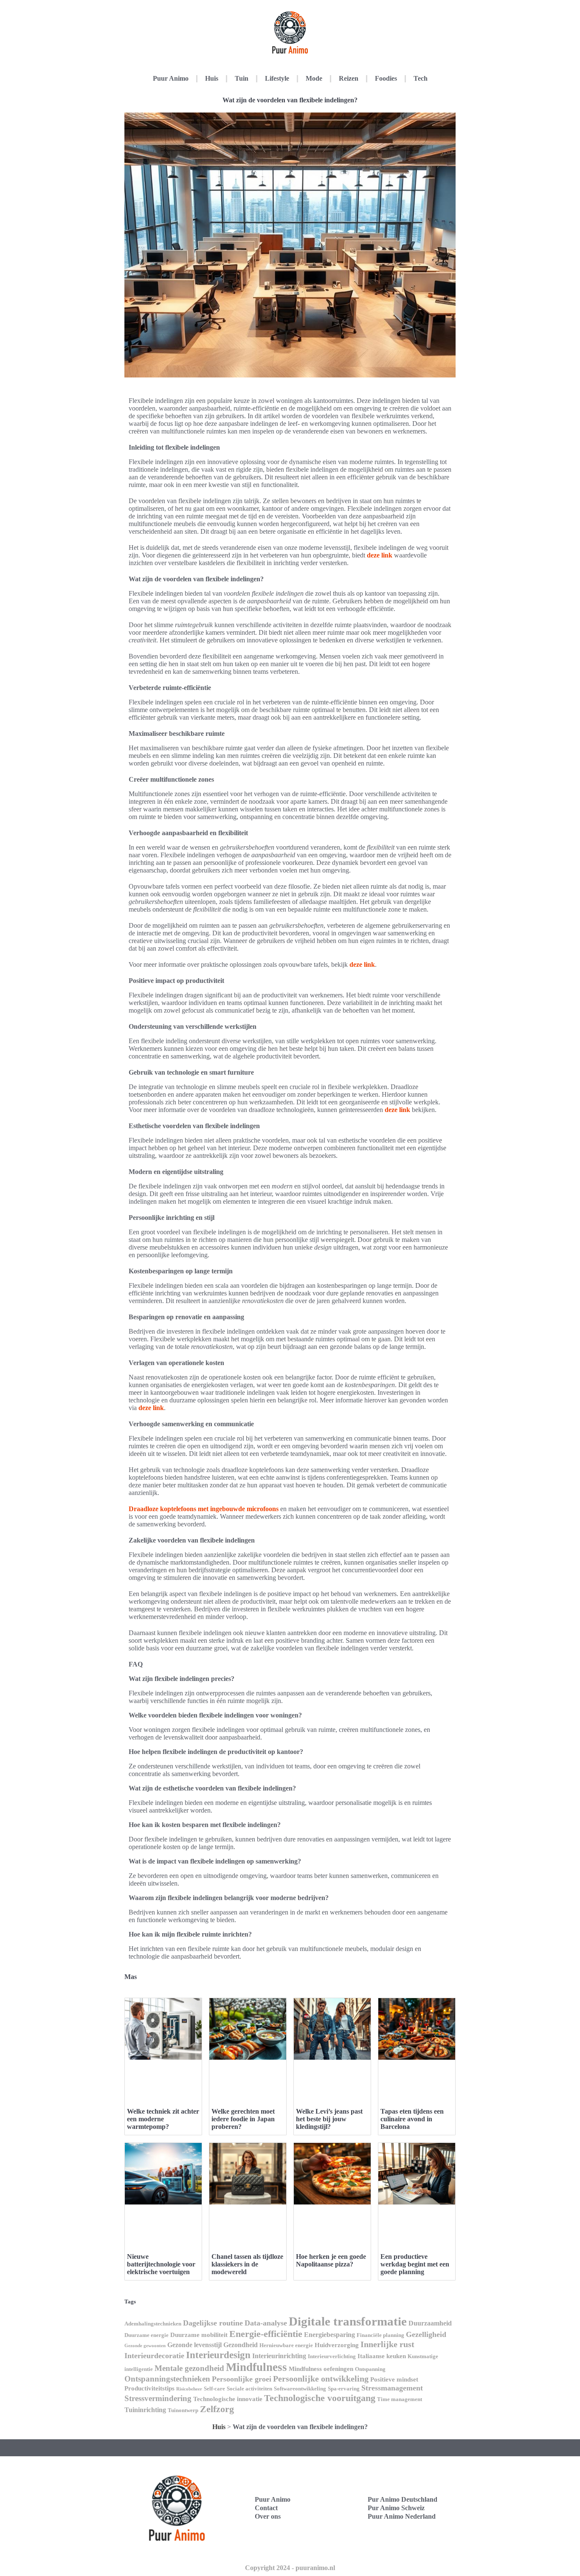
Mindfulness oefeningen (321, 2369)
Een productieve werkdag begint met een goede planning (415, 2264)
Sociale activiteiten (249, 2389)
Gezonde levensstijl (194, 2345)
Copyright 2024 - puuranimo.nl (290, 2568)
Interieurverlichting (332, 2356)
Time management (400, 2399)
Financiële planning (380, 2335)
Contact (266, 2508)
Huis (212, 78)
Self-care (214, 2389)
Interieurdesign (218, 2355)
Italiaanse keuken (382, 2356)
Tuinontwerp (183, 2410)
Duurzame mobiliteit (199, 2335)
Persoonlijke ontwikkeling (321, 2379)
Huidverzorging (337, 2345)
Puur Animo (171, 78)
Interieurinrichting (279, 2356)
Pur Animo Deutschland (403, 2499)
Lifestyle (277, 78)
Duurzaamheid (430, 2323)
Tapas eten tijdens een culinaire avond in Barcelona (412, 2119)
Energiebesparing (329, 2335)
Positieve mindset (394, 2379)
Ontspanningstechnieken (167, 2379)
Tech (421, 78)
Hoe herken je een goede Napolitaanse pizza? (331, 2260)
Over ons (268, 2516)
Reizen (349, 78)
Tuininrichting (145, 2410)
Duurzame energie (146, 2335)
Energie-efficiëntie (266, 2334)
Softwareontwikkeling (300, 2389)
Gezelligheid (426, 2334)
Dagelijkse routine (213, 2323)
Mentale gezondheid (189, 2368)
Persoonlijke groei (242, 2379)
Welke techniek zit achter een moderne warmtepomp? (163, 2119)
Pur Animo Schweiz (396, 2508)
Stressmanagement (392, 2388)
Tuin (242, 78)
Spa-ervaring (344, 2389)
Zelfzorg (217, 2409)
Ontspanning (370, 2369)
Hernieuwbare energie (286, 2345)
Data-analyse (266, 2323)
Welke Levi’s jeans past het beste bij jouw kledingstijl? (329, 2119)
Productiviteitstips (149, 2388)
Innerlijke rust (387, 2344)
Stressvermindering (158, 2398)
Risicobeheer (189, 2389)
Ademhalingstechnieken (153, 2324)
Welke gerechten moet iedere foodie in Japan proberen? (243, 2119)
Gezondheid (241, 2345)
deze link (380, 555)
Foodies (386, 78)
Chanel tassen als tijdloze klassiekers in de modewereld (247, 2264)
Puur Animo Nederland (402, 2516)
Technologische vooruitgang (320, 2398)
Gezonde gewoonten (145, 2346)
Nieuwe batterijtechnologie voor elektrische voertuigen (161, 2264)
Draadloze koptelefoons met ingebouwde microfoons (204, 1509)
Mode (314, 78)
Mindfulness (256, 2367)
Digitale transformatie (348, 2321)
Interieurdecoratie (154, 2356)
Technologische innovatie (228, 2399)
